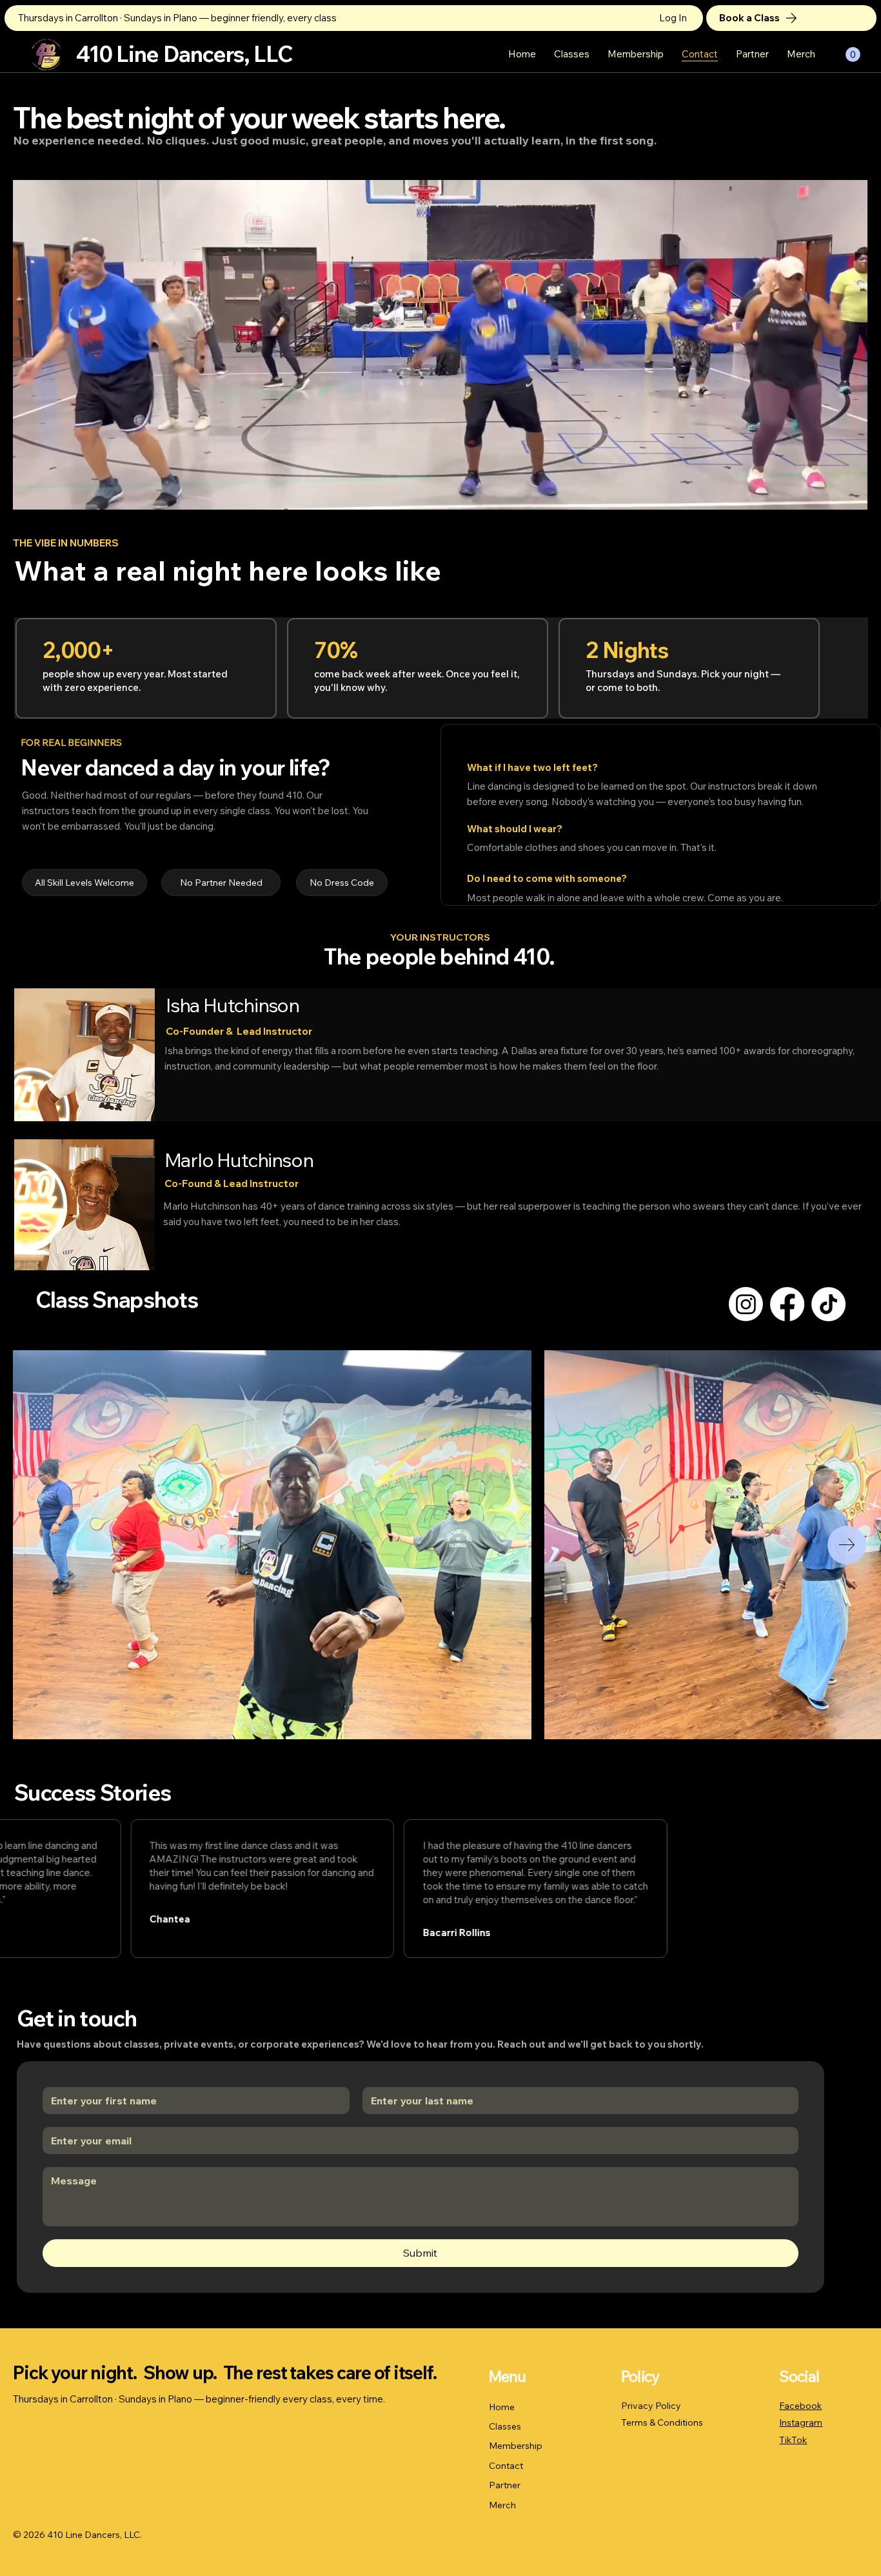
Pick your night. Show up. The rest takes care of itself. (225, 2372)
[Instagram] (746, 1304)
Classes (505, 2426)
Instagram (801, 2422)
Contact (506, 2466)
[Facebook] (787, 1304)
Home (502, 2407)
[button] (853, 55)
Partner (505, 2485)
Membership (516, 2446)
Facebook (800, 2406)
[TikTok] (828, 1304)
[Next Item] (847, 1545)
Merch (502, 2505)
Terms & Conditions (662, 2422)
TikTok (793, 2440)
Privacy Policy (651, 2406)
